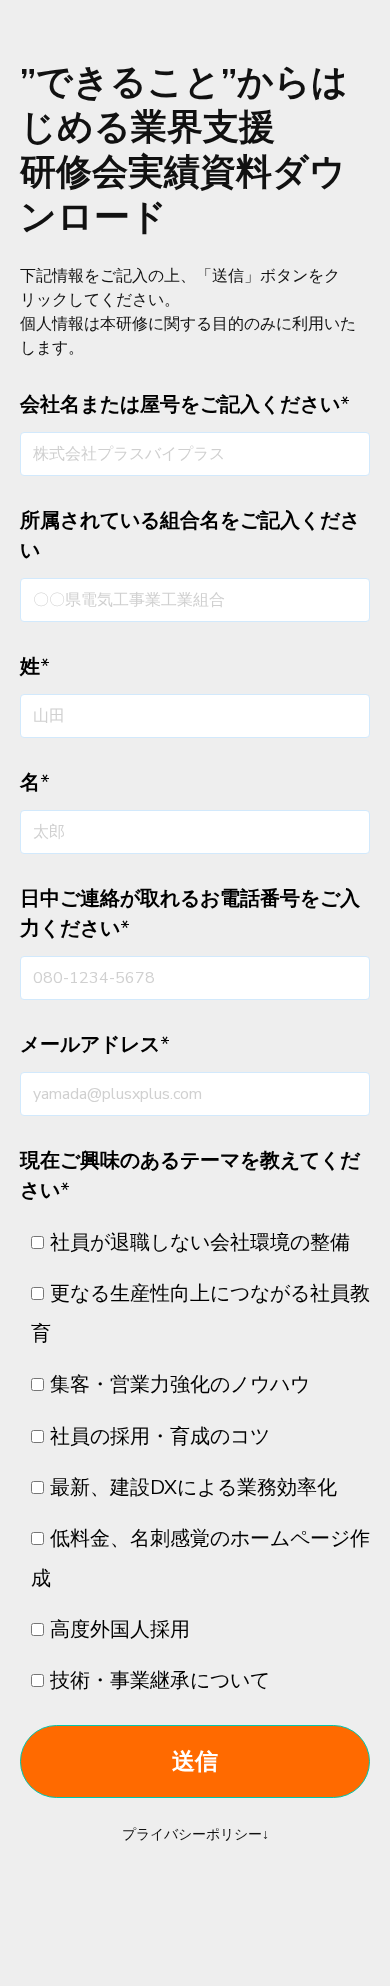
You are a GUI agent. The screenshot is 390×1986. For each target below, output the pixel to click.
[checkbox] (195, 1462)
